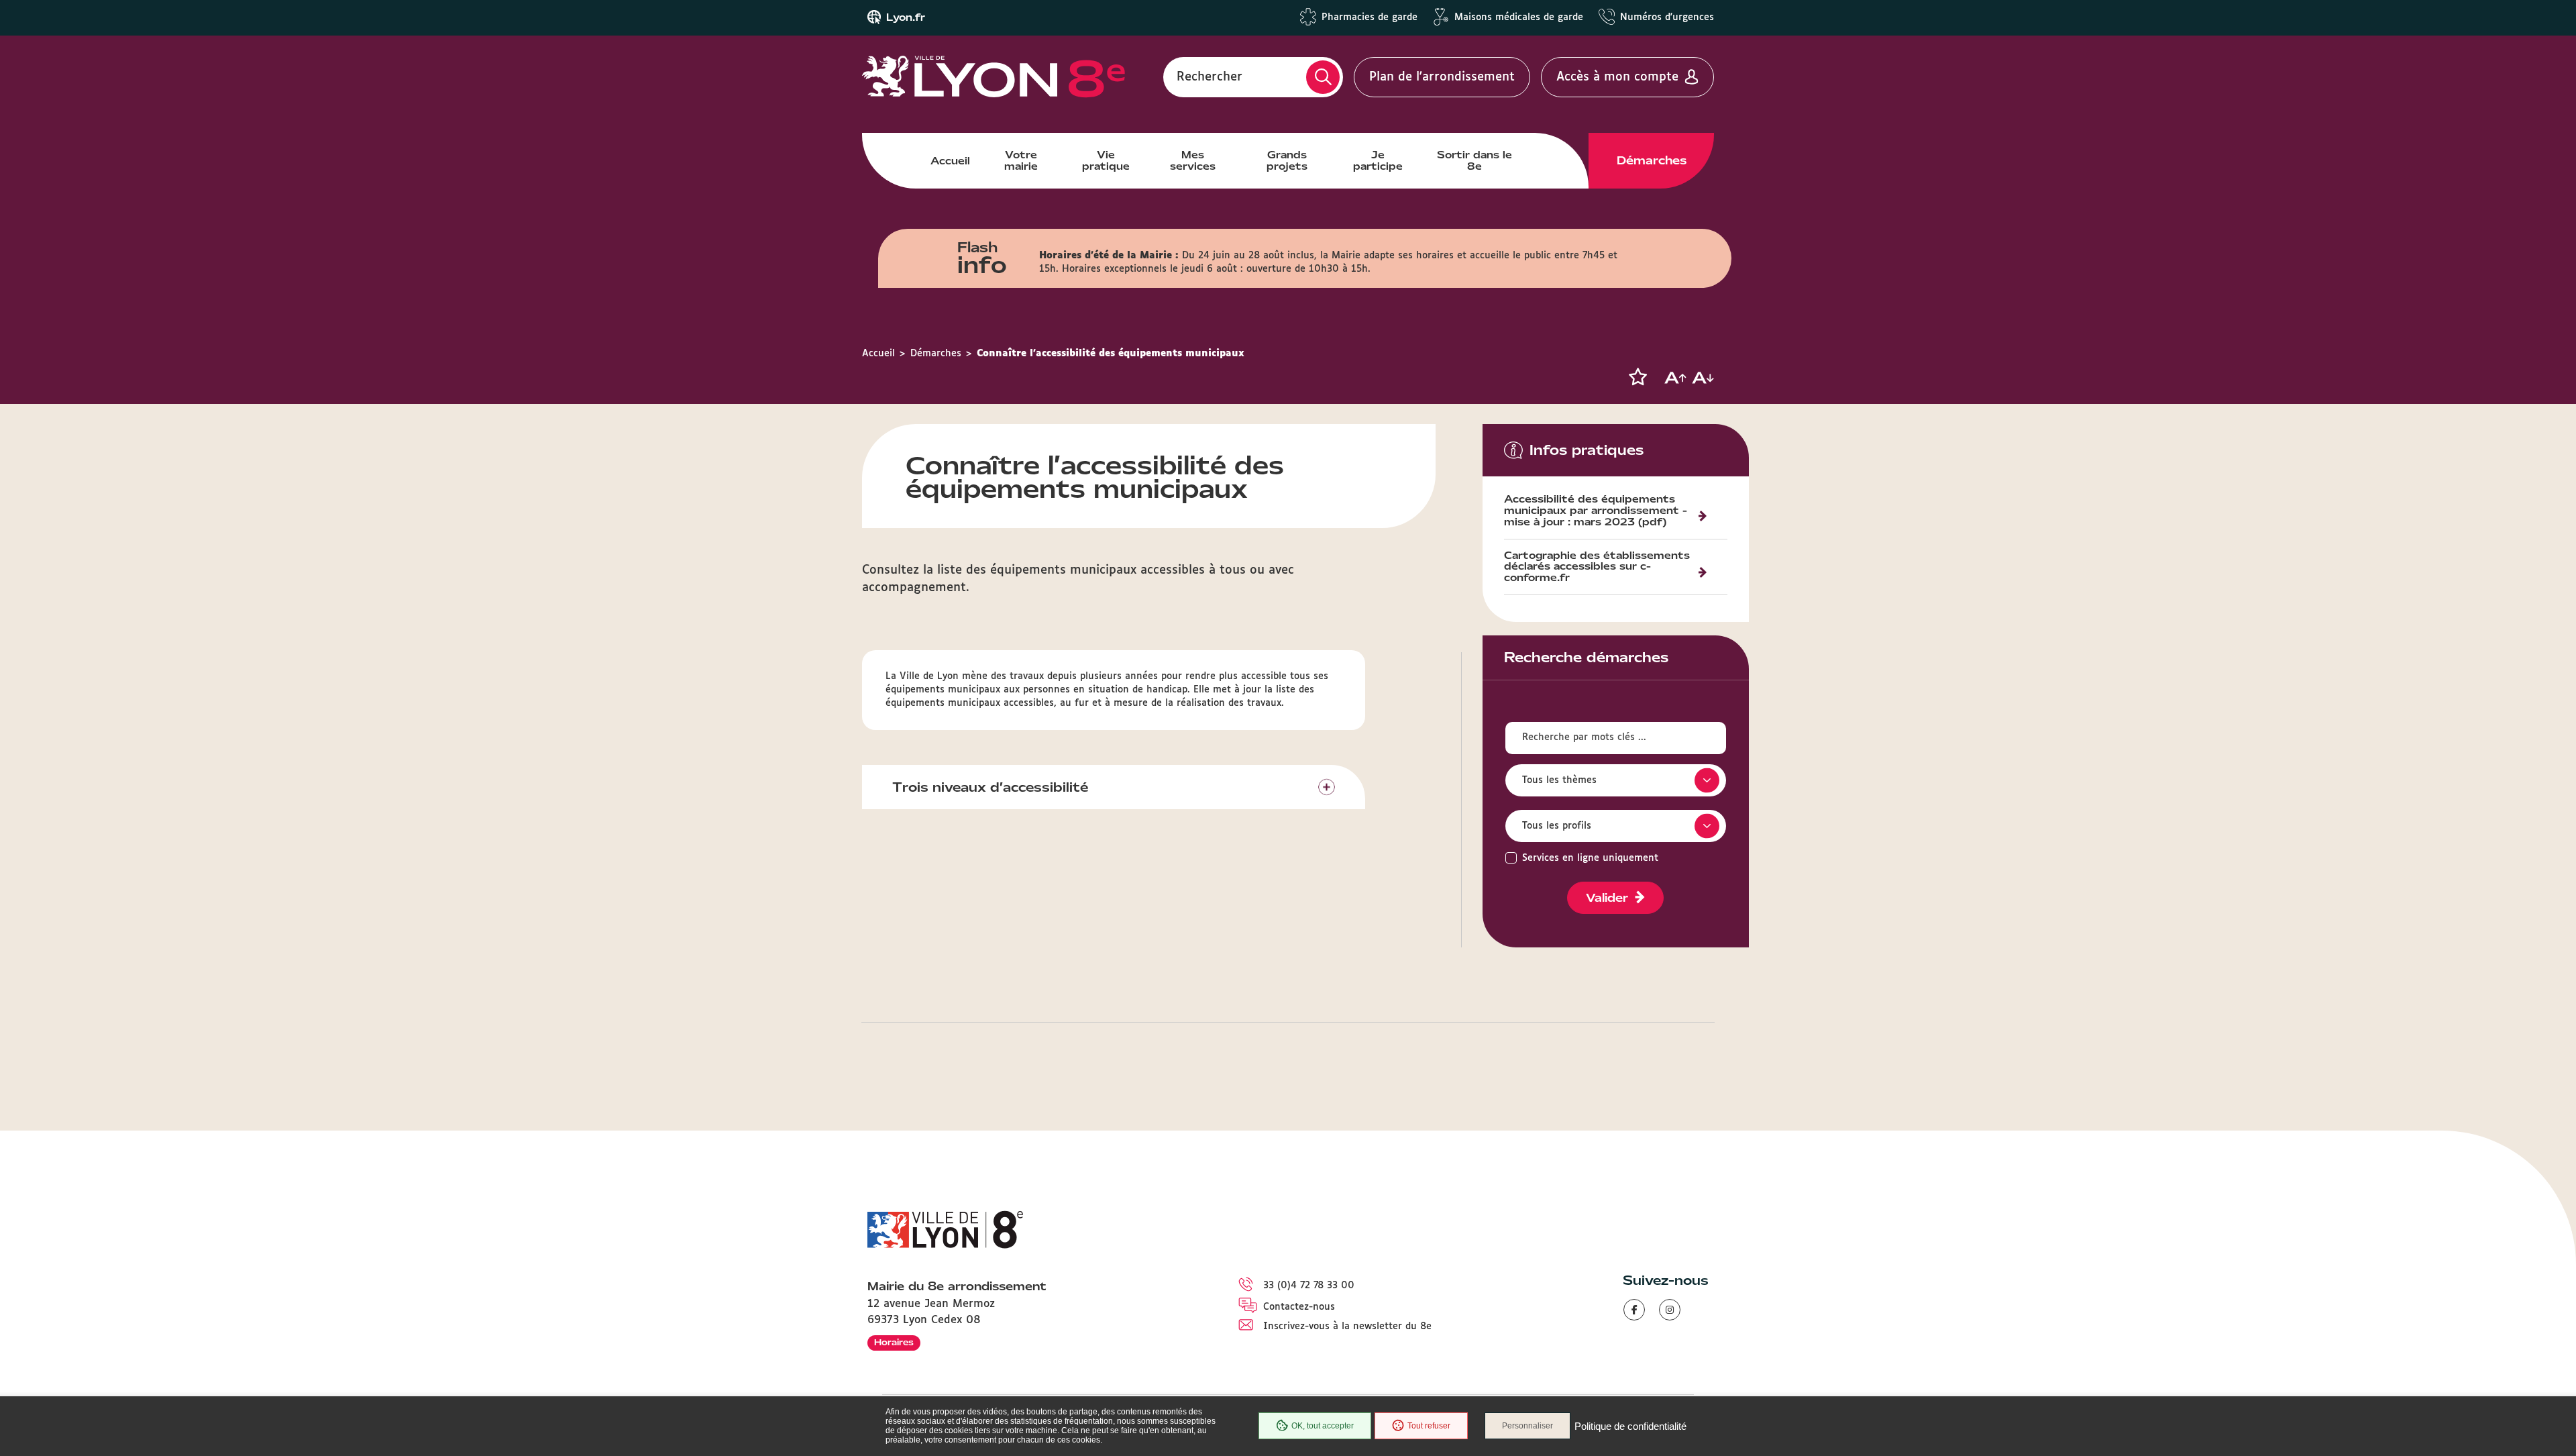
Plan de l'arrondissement (1442, 77)
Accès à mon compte (1617, 77)
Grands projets (1287, 160)
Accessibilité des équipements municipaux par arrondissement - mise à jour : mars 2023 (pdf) (1596, 511)
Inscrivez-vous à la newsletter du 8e (1347, 1327)
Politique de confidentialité (1630, 1426)
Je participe (1378, 160)
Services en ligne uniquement (1590, 858)
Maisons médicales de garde (1519, 17)
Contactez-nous (1299, 1307)
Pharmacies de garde (1370, 17)
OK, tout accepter (1323, 1426)
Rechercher (1210, 77)
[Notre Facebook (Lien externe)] (1634, 1310)
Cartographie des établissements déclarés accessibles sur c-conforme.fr (1597, 568)
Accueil (950, 161)
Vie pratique (1106, 160)
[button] (1638, 377)
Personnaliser (1527, 1426)
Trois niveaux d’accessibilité (990, 787)
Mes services (1193, 160)
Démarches (1652, 160)
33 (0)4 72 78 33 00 (1309, 1286)
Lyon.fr (906, 17)
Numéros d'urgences (1667, 17)
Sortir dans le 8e (1474, 160)
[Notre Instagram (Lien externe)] (1670, 1310)
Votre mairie (1021, 160)
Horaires (894, 1342)
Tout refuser (1429, 1426)
